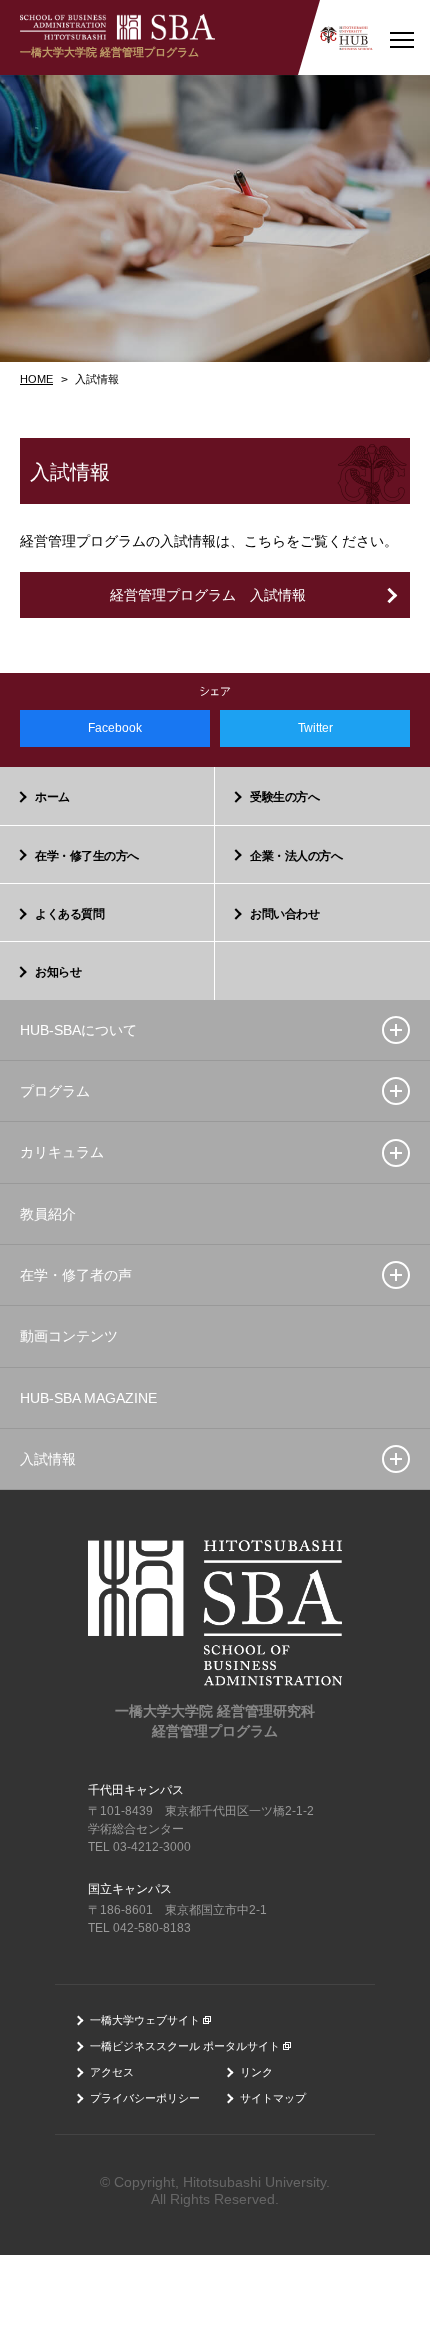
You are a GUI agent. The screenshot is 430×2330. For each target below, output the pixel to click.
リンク (256, 2072)
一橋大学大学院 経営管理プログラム (109, 52)
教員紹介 (48, 1214)
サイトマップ (273, 2098)
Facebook (115, 728)
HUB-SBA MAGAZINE (88, 1398)
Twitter (315, 728)
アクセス (112, 2072)
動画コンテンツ (69, 1336)
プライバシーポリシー (145, 2098)
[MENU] (401, 37)
